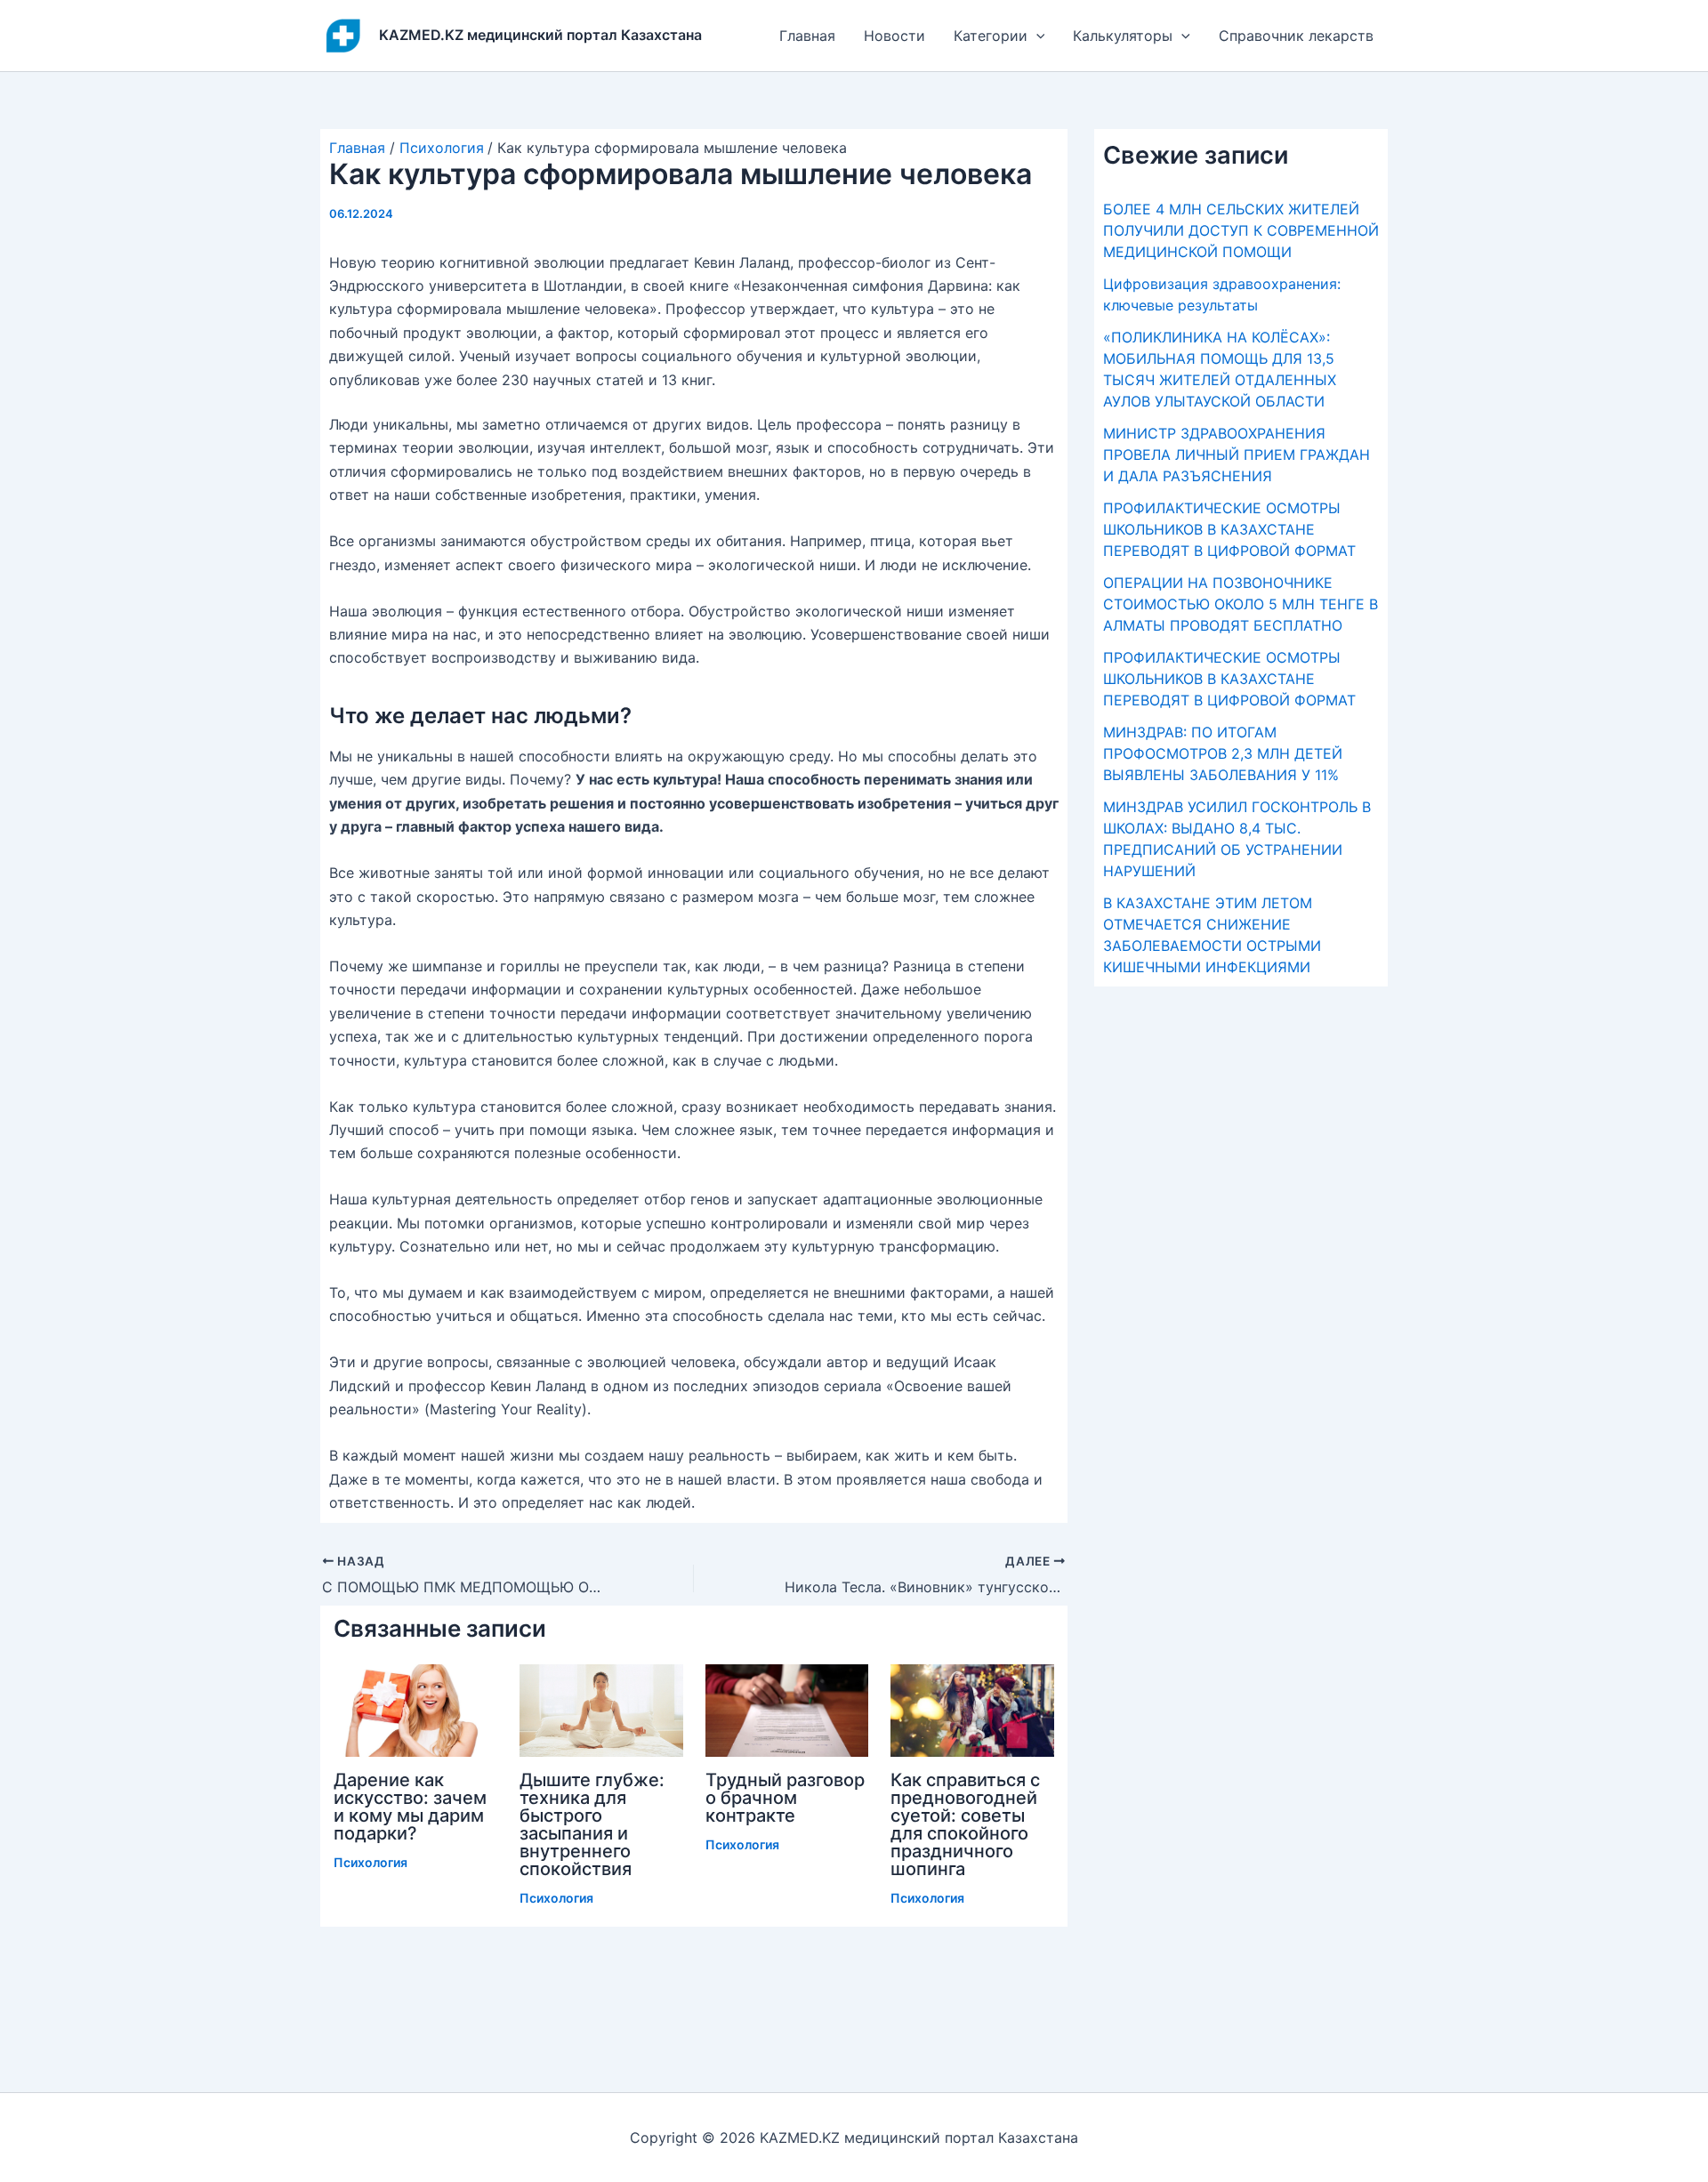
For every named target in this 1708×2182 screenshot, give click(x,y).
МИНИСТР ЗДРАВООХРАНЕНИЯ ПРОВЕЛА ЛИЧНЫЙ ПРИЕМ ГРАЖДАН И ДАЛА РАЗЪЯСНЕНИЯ (1237, 455)
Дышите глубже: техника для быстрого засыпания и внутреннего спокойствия (592, 1824)
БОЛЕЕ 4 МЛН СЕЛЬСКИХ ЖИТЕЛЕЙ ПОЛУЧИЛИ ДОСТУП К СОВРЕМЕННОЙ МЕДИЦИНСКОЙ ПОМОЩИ (1241, 230)
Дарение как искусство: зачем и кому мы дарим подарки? (410, 1807)
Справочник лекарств (1296, 36)
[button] (1036, 36)
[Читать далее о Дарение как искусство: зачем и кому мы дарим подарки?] (415, 1709)
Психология (371, 1862)
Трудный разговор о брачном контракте (785, 1798)
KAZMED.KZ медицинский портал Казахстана (540, 35)
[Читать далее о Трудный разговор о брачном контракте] (787, 1709)
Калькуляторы (1123, 36)
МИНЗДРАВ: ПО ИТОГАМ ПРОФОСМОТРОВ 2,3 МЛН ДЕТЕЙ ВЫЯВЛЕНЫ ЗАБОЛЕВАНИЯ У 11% (1223, 753)
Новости (894, 36)
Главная (807, 36)
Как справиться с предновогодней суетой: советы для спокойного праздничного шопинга (965, 1824)
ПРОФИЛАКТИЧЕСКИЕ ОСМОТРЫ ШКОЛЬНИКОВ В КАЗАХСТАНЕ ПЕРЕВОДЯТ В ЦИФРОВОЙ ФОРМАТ (1229, 529)
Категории (991, 36)
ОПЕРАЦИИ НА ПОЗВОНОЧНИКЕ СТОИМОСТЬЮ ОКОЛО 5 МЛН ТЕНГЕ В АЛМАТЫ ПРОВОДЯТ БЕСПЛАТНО (1241, 604)
